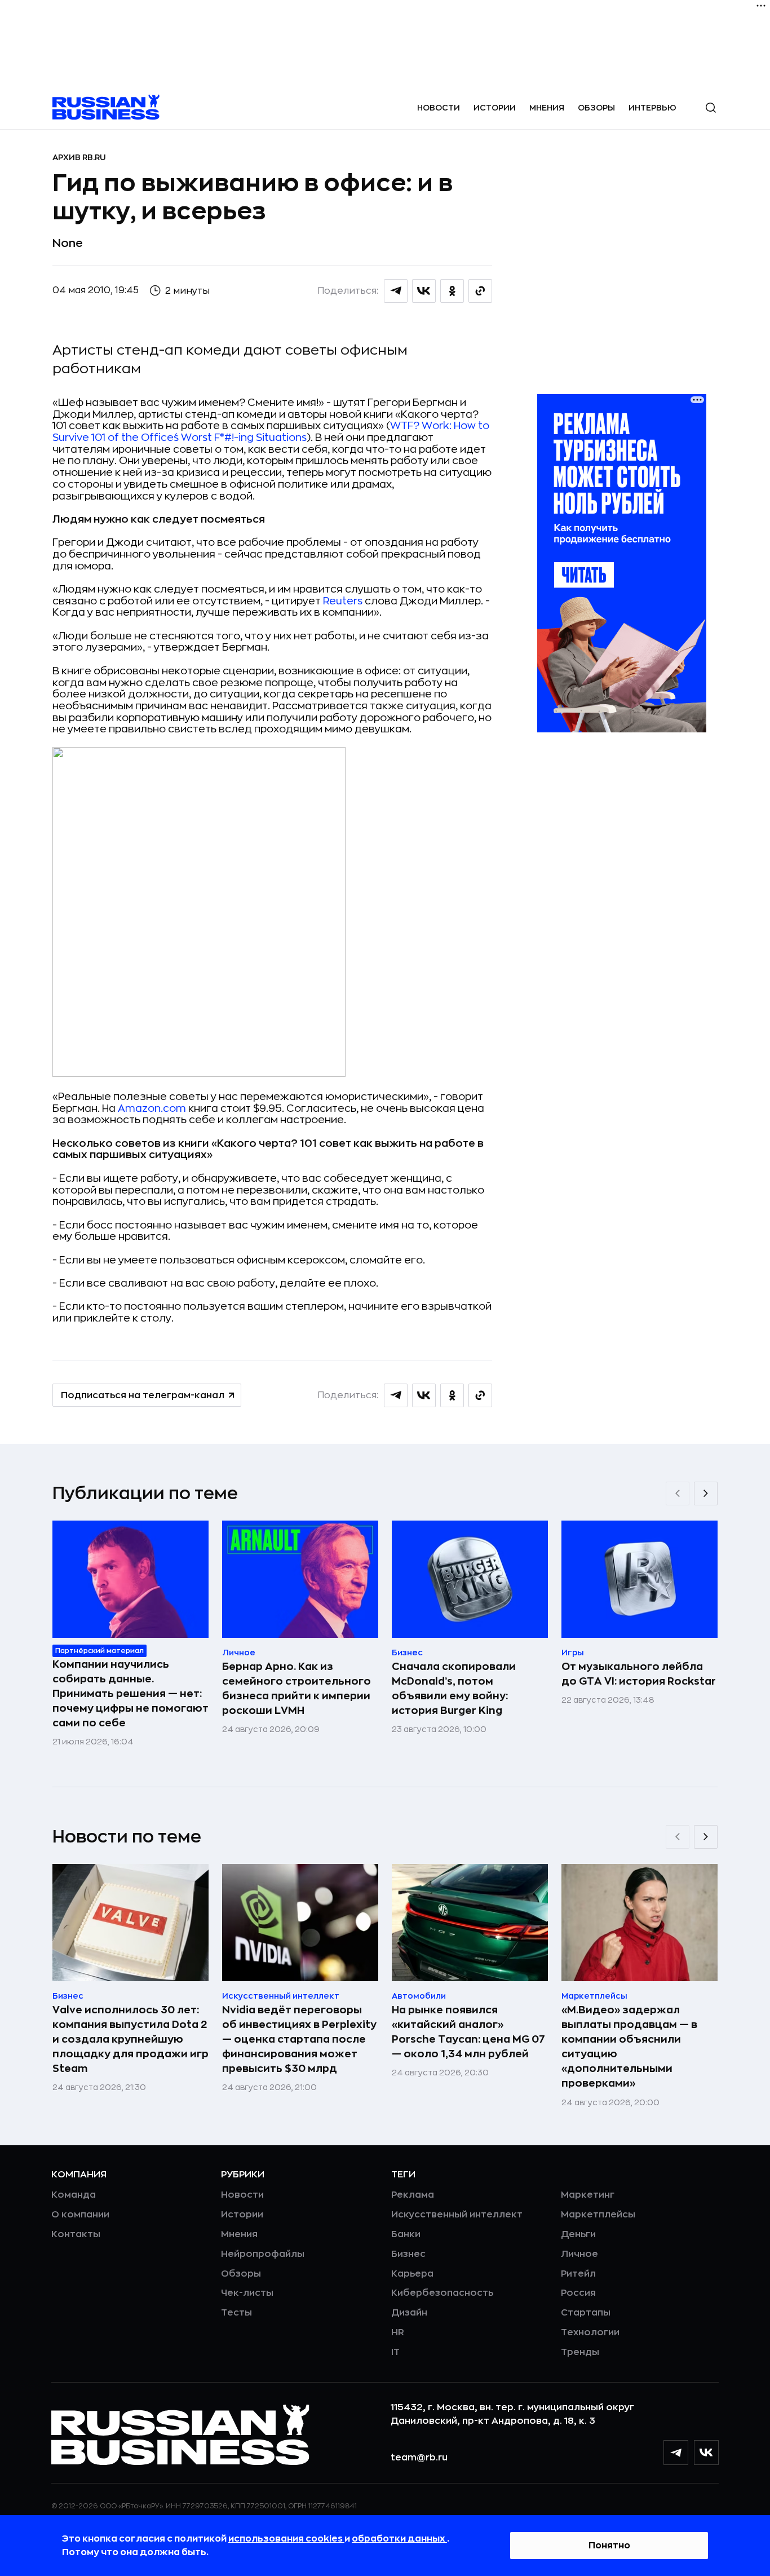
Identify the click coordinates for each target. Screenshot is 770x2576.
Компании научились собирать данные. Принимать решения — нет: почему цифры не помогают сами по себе (130, 1694)
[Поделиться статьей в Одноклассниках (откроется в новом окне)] (452, 291)
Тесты (236, 2313)
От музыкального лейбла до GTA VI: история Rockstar (639, 1674)
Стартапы (586, 2313)
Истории (495, 108)
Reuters (343, 601)
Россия (578, 2293)
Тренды (580, 2352)
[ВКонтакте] (706, 2453)
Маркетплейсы (598, 2215)
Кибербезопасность (442, 2293)
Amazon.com (152, 1108)
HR (398, 2332)
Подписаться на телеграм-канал (143, 1395)
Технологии (590, 2332)
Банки (406, 2234)
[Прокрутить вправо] (706, 1494)
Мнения (547, 108)
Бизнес (408, 2254)
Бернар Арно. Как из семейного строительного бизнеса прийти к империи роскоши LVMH (297, 1689)
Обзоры (596, 108)
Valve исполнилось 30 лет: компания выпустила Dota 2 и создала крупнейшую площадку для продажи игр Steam (130, 2039)
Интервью (652, 108)
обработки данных (399, 2539)
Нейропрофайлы (263, 2254)
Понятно (609, 2546)
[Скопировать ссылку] (480, 291)
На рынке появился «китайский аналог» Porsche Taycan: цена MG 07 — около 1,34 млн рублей (468, 2032)
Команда (74, 2195)
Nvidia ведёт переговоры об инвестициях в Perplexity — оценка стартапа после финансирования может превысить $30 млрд (299, 2039)
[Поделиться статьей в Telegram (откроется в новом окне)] (396, 291)
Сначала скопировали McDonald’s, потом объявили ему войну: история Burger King (454, 1689)
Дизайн (409, 2313)
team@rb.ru (419, 2458)
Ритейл (578, 2274)
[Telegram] (676, 2453)
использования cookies (286, 2539)
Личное (579, 2254)
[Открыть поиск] (711, 108)
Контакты (76, 2234)
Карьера (412, 2274)
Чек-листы (247, 2293)
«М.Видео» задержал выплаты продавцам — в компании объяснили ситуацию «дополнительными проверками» (629, 2047)
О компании (80, 2215)
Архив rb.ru (79, 157)
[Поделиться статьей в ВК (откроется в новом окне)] (424, 291)
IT (395, 2352)
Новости (439, 108)
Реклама (413, 2195)
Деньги (578, 2234)
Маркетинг (588, 2195)
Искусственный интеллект (457, 2215)
